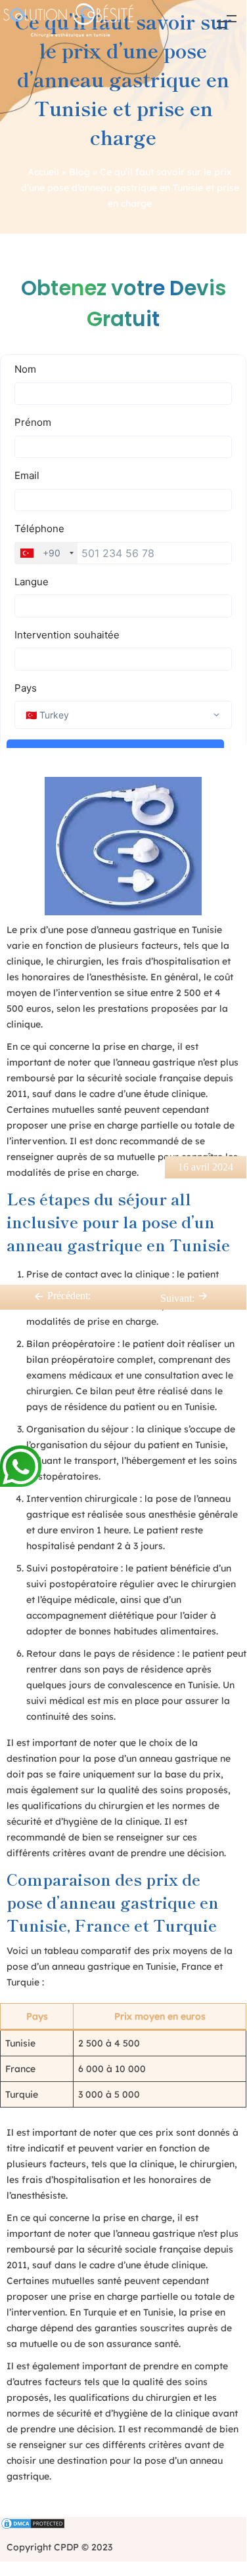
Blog (79, 172)
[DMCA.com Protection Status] (123, 2525)
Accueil (43, 172)
